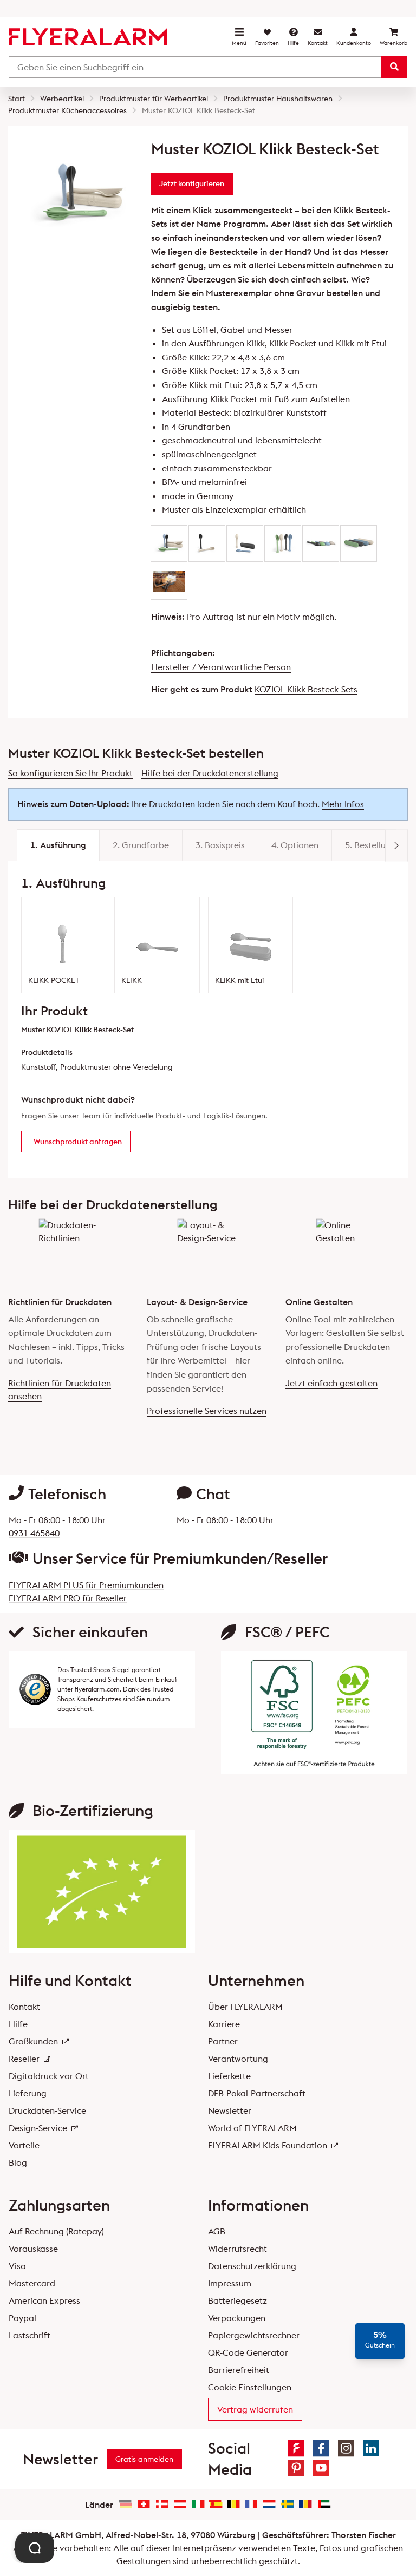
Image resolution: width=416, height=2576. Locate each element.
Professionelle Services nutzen (207, 1411)
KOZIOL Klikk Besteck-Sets (306, 689)
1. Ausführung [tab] (58, 845)
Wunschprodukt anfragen (78, 1142)
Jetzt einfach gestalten (331, 1383)
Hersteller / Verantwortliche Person (221, 667)
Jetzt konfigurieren (192, 183)
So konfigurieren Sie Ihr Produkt (70, 773)
